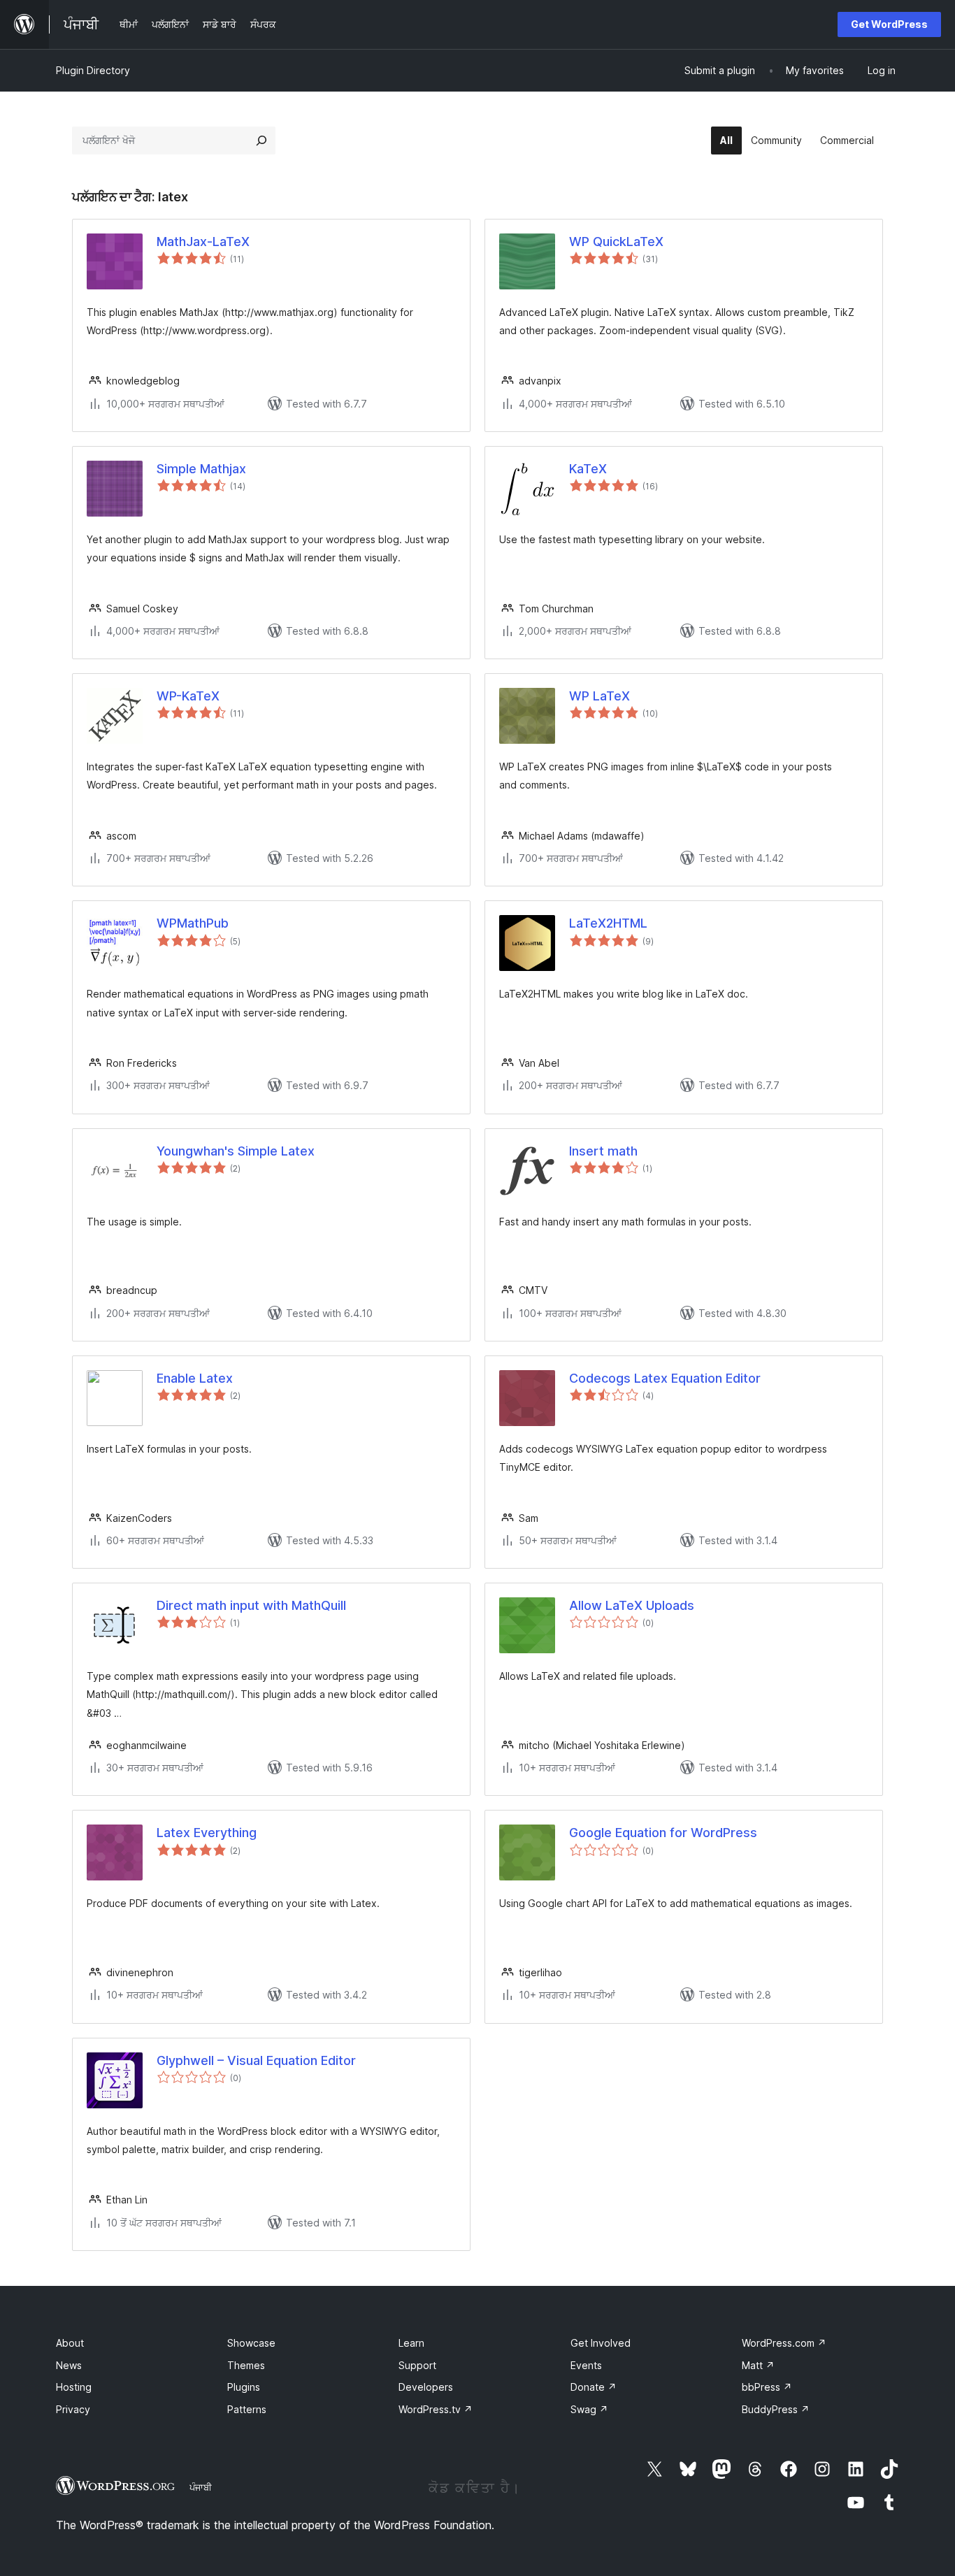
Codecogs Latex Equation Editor (665, 1378)
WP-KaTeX (188, 696)
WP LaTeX (599, 696)
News (69, 2365)
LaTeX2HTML (608, 923)
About (70, 2343)
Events (586, 2365)
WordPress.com (784, 2343)
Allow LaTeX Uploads (632, 1605)
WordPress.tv (436, 2409)
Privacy (73, 2409)
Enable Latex (195, 1378)
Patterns (247, 2409)
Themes (246, 2365)
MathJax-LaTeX (203, 242)
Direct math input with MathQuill (251, 1605)
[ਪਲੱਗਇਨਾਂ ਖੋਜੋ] (261, 141)
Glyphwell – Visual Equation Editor (256, 2060)
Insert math (603, 1151)
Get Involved (601, 2343)
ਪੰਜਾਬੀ (201, 2487)
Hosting (74, 2387)
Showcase (251, 2343)
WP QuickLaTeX (616, 242)
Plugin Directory (93, 70)
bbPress (767, 2387)
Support (417, 2365)
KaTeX (588, 469)
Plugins (244, 2387)
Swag (589, 2409)
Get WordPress (889, 24)
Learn (411, 2343)
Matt (758, 2365)
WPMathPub (193, 923)
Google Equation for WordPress (663, 1833)
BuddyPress (776, 2409)
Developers (426, 2387)
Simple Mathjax (201, 469)
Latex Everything (207, 1833)
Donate (594, 2387)
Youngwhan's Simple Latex (236, 1151)
